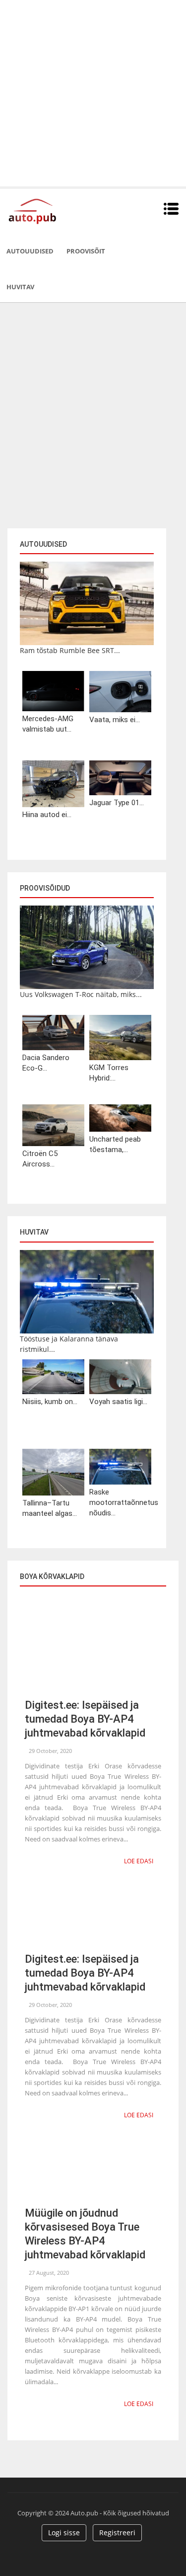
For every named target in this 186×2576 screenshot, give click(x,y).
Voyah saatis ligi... (118, 1402)
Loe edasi (139, 1861)
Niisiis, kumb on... (50, 1402)
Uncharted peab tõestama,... (115, 1144)
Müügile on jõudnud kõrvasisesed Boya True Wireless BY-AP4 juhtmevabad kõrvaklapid (85, 2234)
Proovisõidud (45, 888)
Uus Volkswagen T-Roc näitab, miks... (81, 994)
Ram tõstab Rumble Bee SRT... (70, 650)
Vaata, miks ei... (115, 720)
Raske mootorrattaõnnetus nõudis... (120, 1502)
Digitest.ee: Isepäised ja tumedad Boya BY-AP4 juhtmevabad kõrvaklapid (85, 1719)
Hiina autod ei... (47, 815)
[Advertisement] (93, 93)
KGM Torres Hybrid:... (109, 1073)
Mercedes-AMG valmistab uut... (48, 724)
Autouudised (30, 251)
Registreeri (117, 2533)
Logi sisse (64, 2533)
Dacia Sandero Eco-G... (46, 1063)
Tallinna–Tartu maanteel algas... (50, 1508)
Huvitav (20, 287)
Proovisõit (86, 251)
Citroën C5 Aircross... (40, 1159)
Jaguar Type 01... (117, 803)
